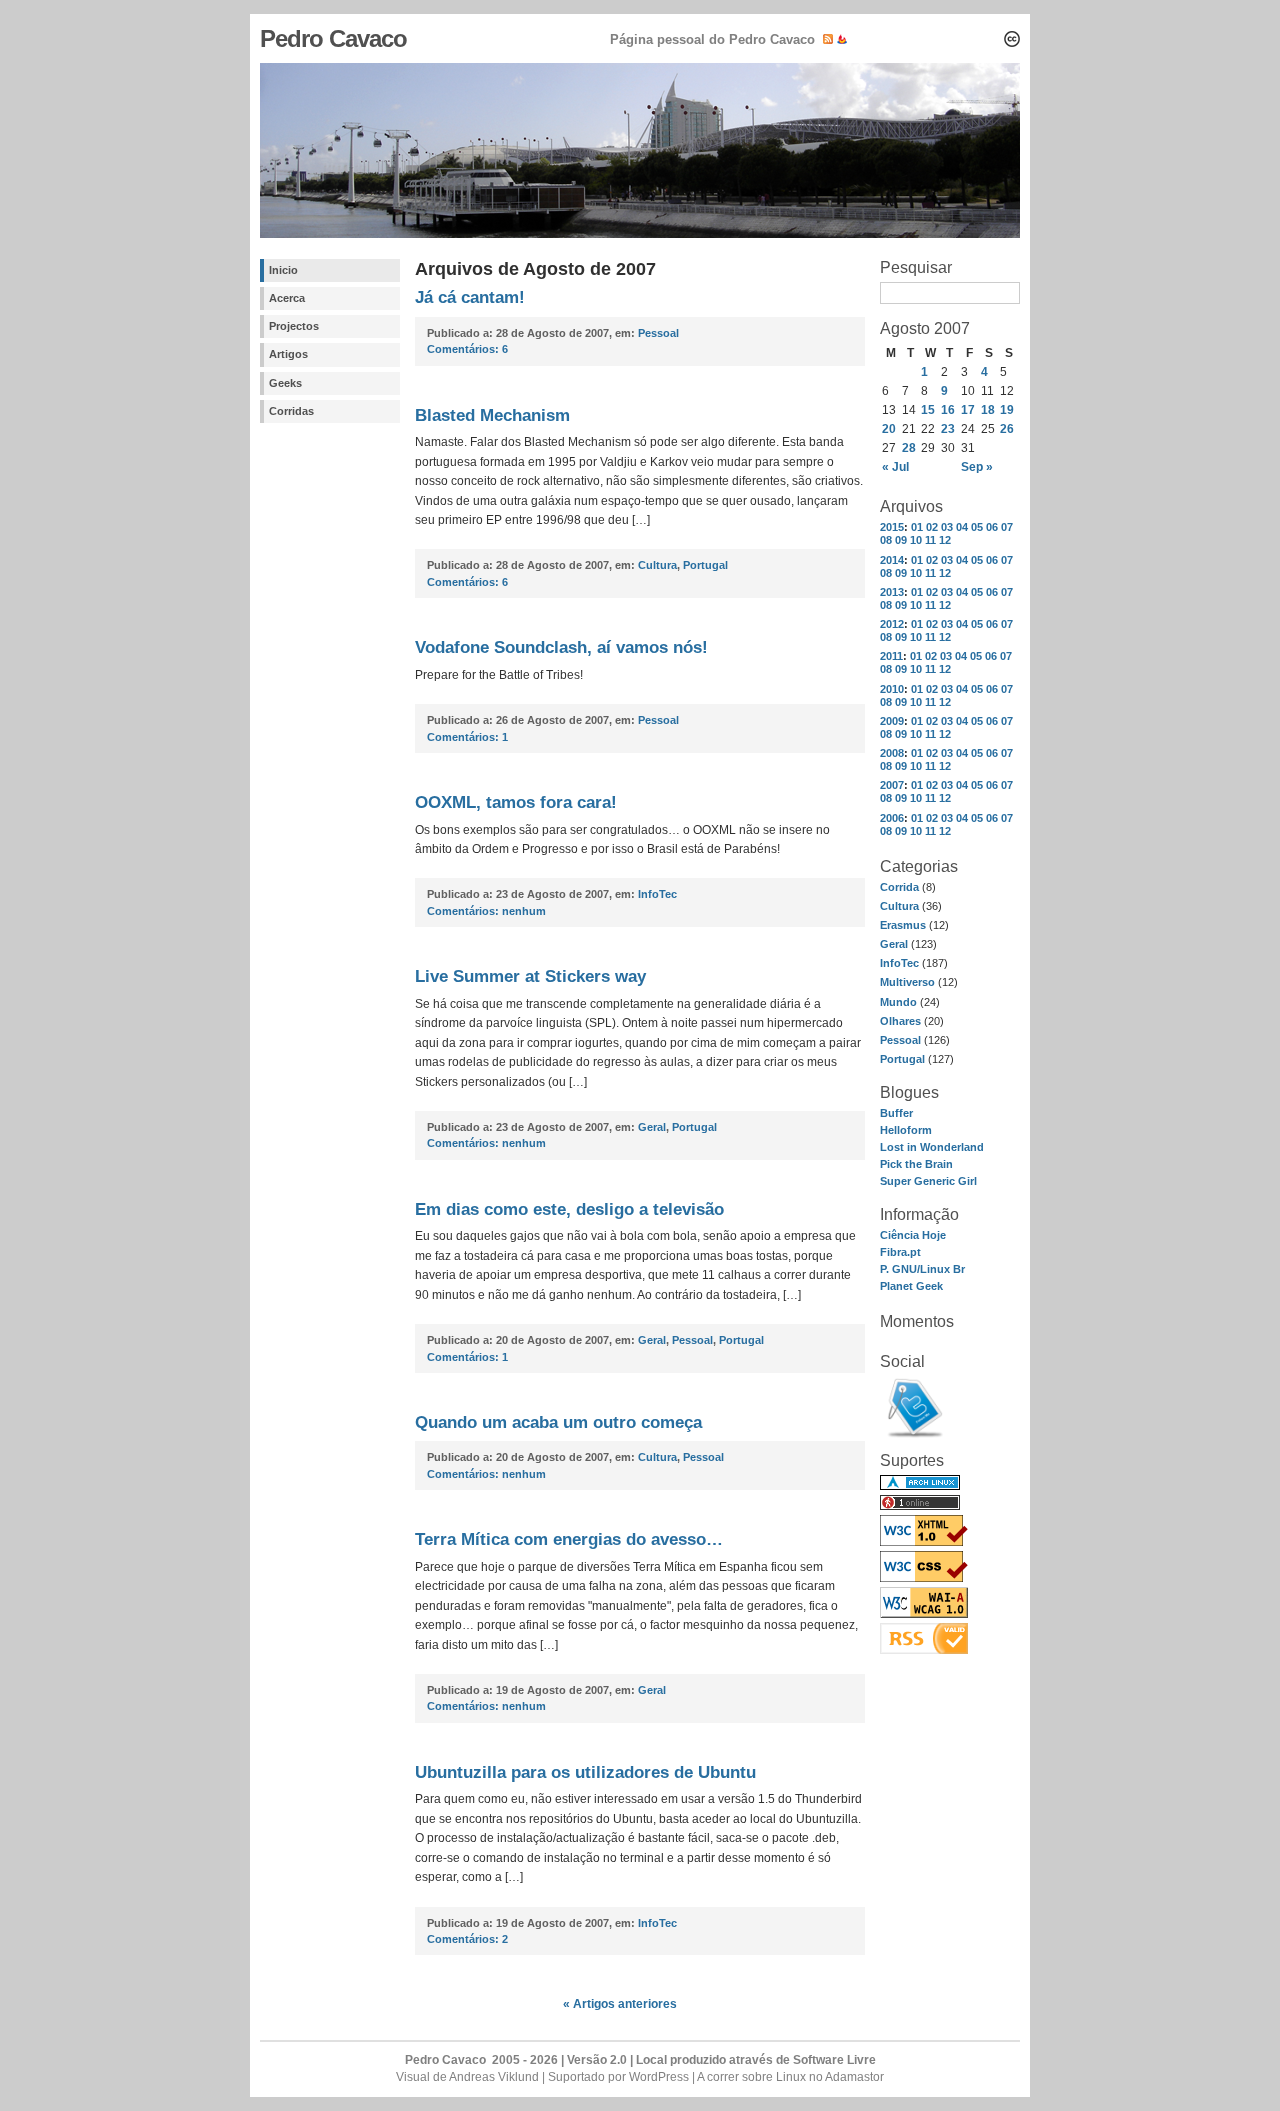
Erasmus (903, 925)
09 (901, 540)
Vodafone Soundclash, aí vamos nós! (561, 647)
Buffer (896, 1113)
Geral (894, 944)
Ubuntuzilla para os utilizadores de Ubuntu (585, 1772)
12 (945, 540)
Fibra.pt (900, 1252)
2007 (892, 785)
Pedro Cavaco (333, 38)
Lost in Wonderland (932, 1147)
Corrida (899, 887)
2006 (892, 818)
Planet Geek (911, 1286)
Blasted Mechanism (492, 415)
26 (1007, 429)
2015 (892, 527)
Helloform (906, 1130)
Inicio (283, 270)
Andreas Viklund (494, 2077)
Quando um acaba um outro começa (558, 1422)
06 (992, 527)
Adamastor (854, 2077)
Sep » (977, 467)
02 (932, 527)
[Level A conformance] (924, 1614)
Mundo (898, 1002)
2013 (892, 592)
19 (1007, 410)
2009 (892, 721)
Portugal (902, 1059)
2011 (891, 656)
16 (948, 410)
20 (889, 429)
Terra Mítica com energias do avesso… (569, 1539)
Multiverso (907, 982)
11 (930, 540)
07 (1007, 527)
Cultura (899, 906)
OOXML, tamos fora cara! (516, 802)
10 (916, 540)
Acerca (287, 298)
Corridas (291, 411)
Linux (791, 2077)
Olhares (900, 1021)
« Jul (895, 467)
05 (977, 527)
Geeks (285, 383)
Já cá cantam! (470, 297)
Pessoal (900, 1040)
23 (948, 429)
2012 (892, 624)
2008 (892, 753)
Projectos (294, 326)
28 (909, 448)
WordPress (659, 2077)
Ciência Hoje (913, 1235)
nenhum (486, 911)
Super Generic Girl (928, 1181)
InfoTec (899, 963)
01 (917, 527)
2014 (892, 560)
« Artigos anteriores (620, 2004)
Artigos (288, 354)
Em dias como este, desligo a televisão (569, 1209)
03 (947, 527)
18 (988, 410)
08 (886, 540)
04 (962, 527)
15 (928, 410)
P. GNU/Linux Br (922, 1269)
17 (968, 410)
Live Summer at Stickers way (530, 976)
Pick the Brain (916, 1164)
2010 (892, 689)
